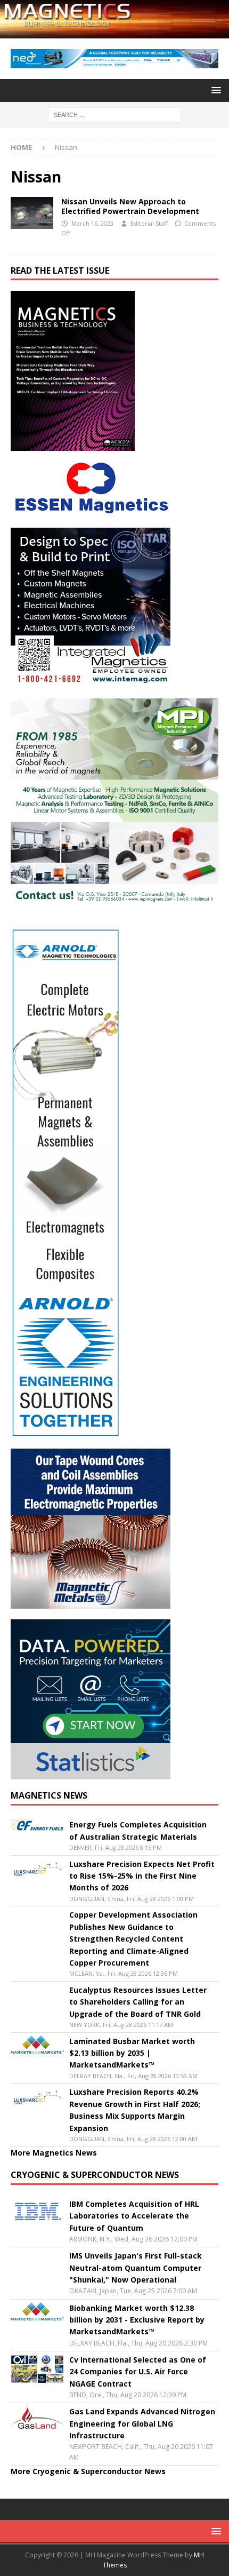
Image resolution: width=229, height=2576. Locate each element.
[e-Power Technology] (32, 213)
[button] (214, 90)
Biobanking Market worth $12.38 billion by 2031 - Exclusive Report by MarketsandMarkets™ (137, 2320)
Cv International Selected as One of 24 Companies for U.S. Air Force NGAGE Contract (138, 2372)
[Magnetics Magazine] (114, 32)
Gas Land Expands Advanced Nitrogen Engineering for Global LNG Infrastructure (142, 2423)
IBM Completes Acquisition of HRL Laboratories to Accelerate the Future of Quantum (134, 2216)
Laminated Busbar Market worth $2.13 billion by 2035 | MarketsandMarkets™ (132, 2053)
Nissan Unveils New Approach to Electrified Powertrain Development (131, 206)
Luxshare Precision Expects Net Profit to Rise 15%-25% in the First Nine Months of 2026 (142, 1876)
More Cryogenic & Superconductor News (88, 2471)
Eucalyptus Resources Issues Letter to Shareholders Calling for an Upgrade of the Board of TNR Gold (138, 2002)
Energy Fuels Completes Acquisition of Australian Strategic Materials (138, 1830)
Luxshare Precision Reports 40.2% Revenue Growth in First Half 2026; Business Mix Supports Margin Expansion (135, 2110)
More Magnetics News (54, 2153)
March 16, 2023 (92, 223)
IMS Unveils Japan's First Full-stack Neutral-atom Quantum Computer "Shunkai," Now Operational (136, 2268)
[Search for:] (114, 114)
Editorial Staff (149, 223)
